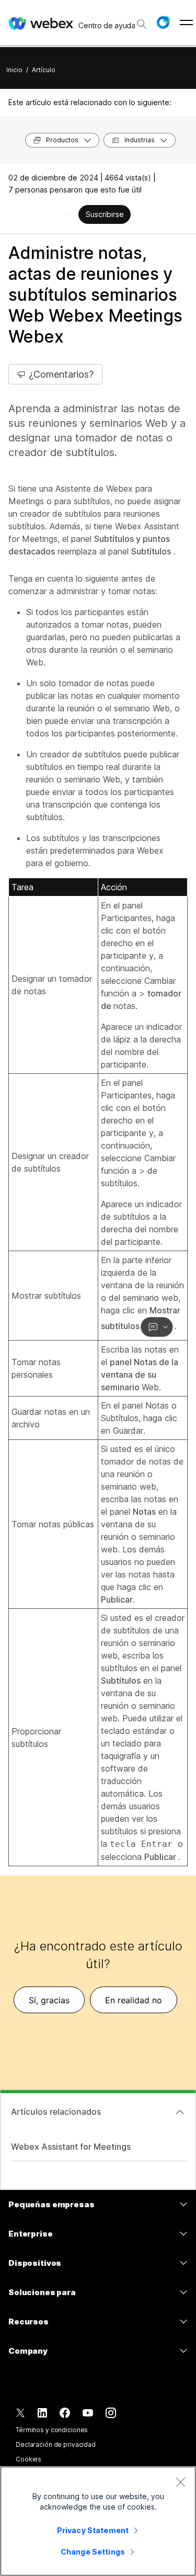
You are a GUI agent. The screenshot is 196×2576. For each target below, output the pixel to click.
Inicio (14, 70)
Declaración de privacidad (56, 2444)
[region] (98, 2521)
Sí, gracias (49, 2000)
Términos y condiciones (52, 2430)
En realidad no (134, 2000)
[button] (163, 22)
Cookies (28, 2459)
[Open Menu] (186, 22)
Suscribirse (105, 214)
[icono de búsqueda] (142, 24)
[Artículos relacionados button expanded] (180, 2112)
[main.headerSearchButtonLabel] (141, 20)
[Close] (180, 2482)
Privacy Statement (93, 2530)
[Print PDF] (70, 215)
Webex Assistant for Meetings (71, 2147)
